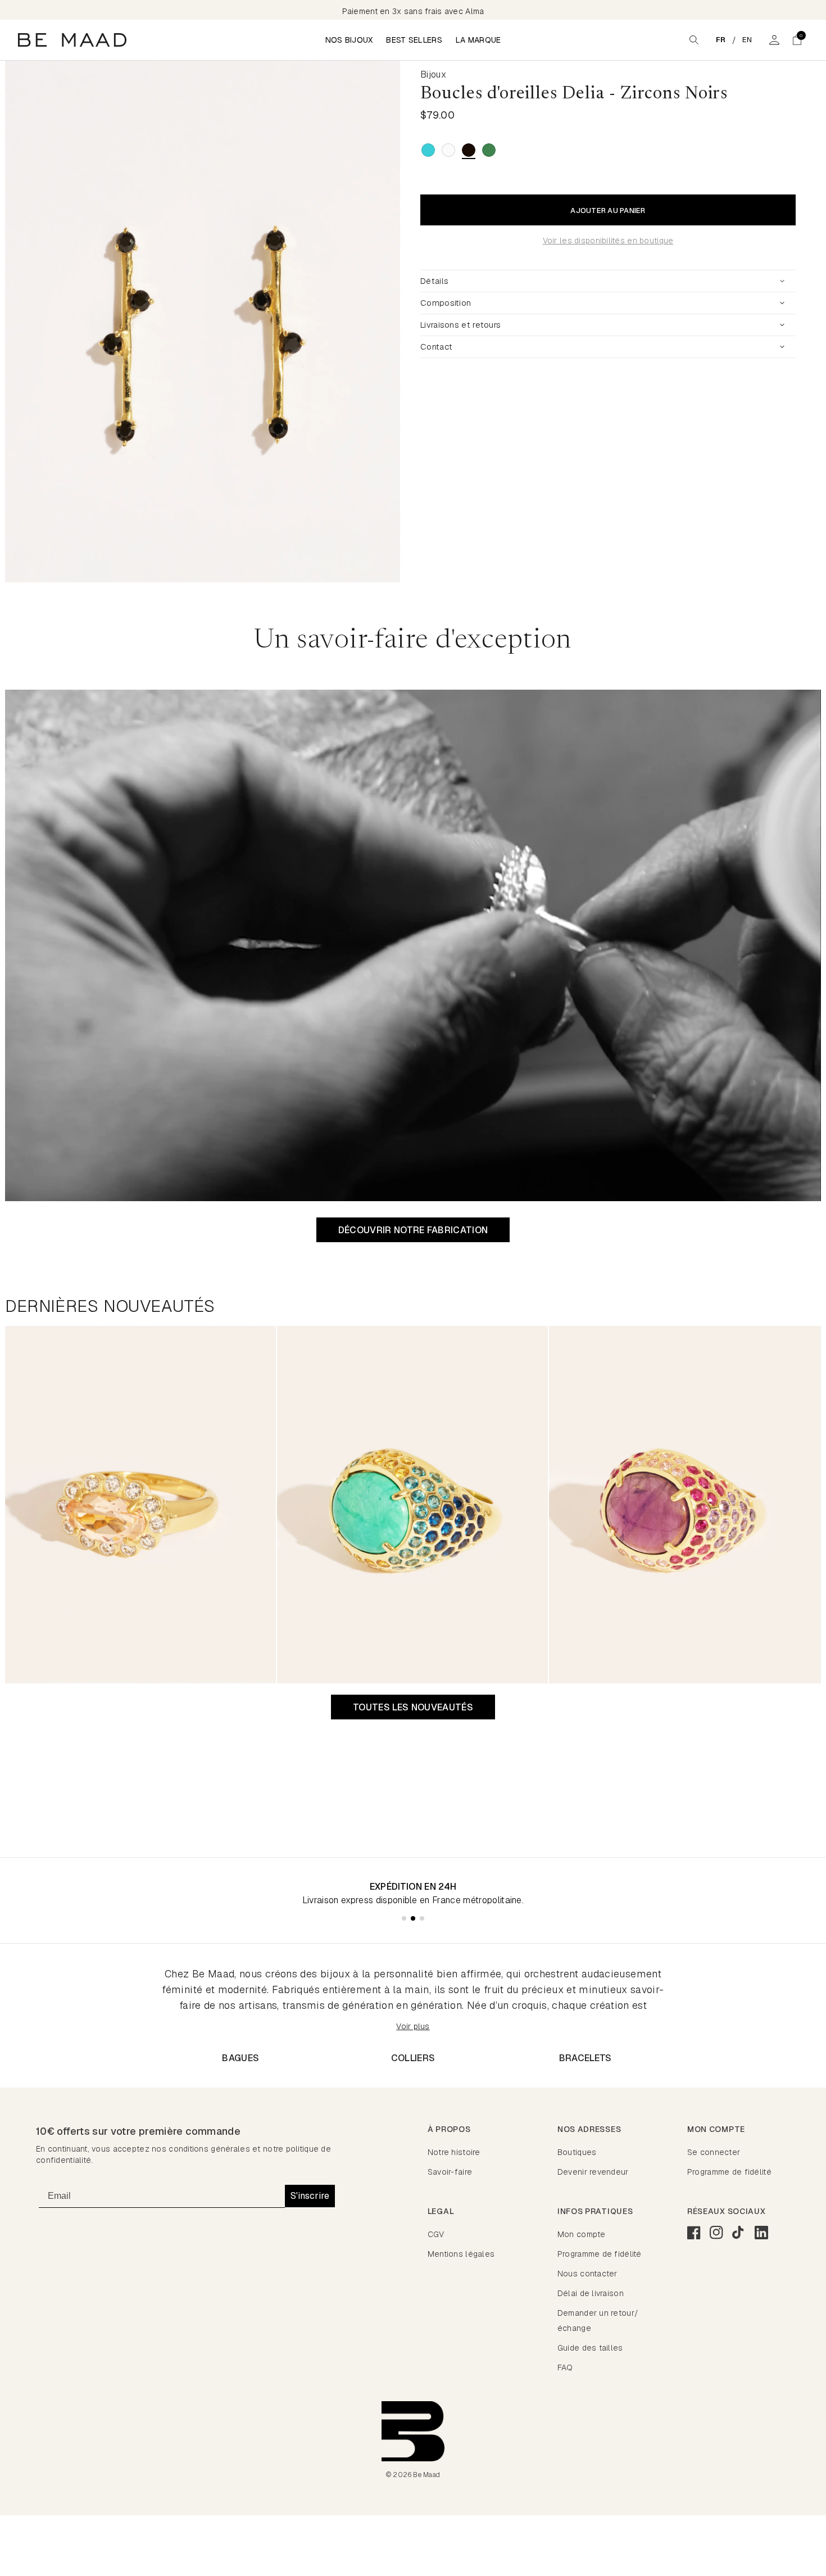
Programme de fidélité (729, 2172)
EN (747, 40)
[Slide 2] (413, 1918)
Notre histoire (454, 2152)
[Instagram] (716, 2233)
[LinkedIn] (761, 2233)
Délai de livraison (591, 2293)
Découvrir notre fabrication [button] (413, 1230)
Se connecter (714, 2152)
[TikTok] (739, 2233)
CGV (436, 2234)
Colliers (413, 2058)
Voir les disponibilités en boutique (608, 241)
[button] (797, 40)
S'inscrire (310, 2196)
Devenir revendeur (593, 2172)
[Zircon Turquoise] (428, 150)
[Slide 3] (422, 1918)
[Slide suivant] (401, 322)
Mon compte (582, 2234)
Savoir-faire (450, 2172)
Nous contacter (587, 2274)
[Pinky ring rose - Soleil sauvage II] (140, 1505)
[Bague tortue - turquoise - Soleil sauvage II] (412, 1505)
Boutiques (577, 2152)
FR (721, 40)
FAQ (565, 2367)
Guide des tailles (590, 2348)
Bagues (240, 2058)
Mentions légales (461, 2254)
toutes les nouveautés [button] (413, 1707)
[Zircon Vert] (489, 150)
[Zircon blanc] (448, 150)
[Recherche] (694, 40)
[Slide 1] (404, 1918)
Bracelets (586, 2058)
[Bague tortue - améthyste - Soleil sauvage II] (684, 1505)
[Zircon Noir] (469, 150)
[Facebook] (694, 2233)
